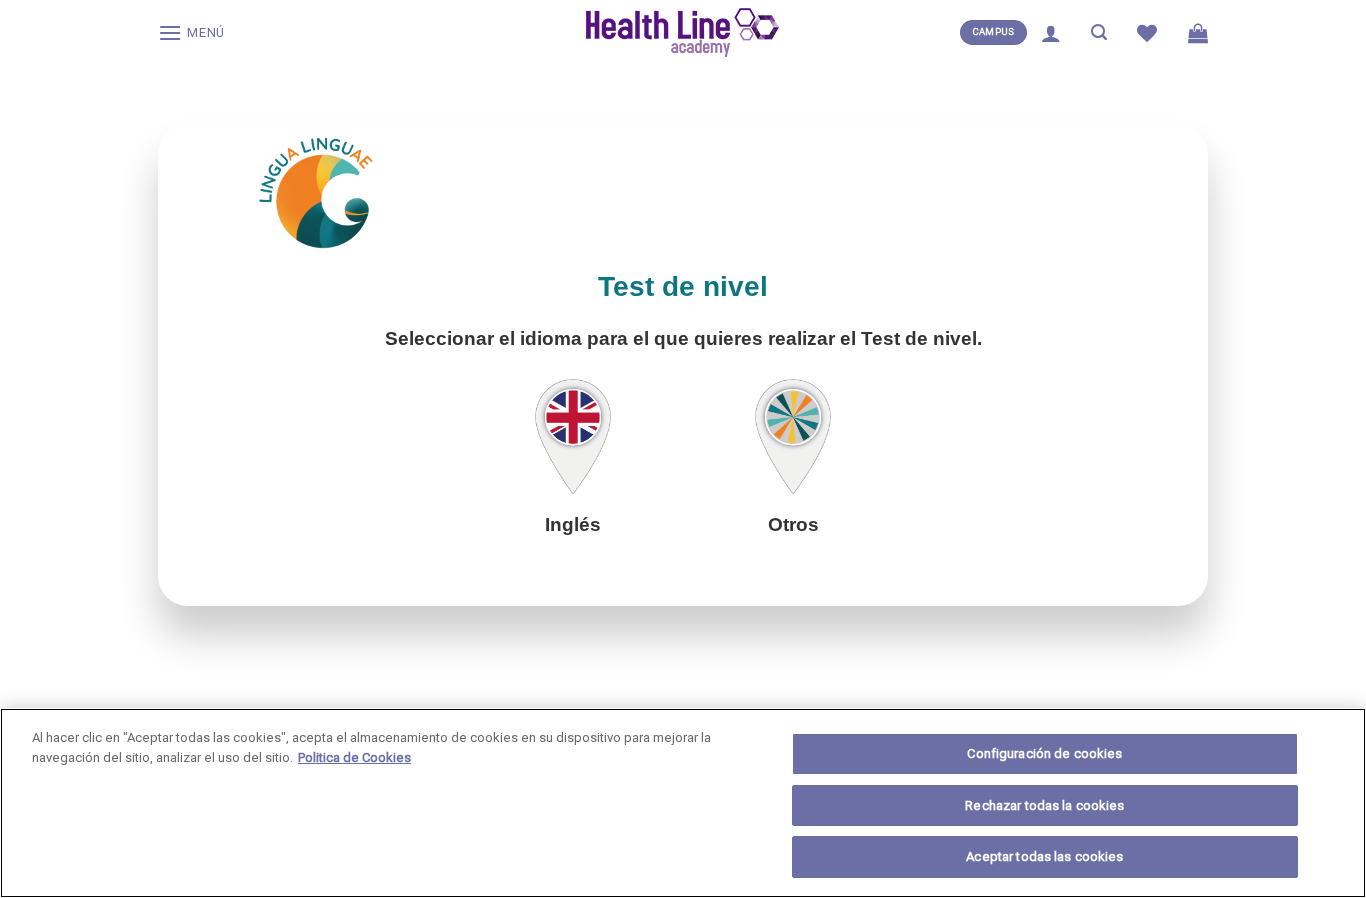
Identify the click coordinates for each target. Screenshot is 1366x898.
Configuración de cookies (1044, 753)
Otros (793, 524)
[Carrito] (1198, 33)
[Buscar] (1099, 32)
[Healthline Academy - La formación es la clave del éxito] (683, 32)
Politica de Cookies (354, 757)
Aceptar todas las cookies (1044, 856)
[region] (683, 803)
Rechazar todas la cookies (1044, 805)
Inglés (573, 524)
